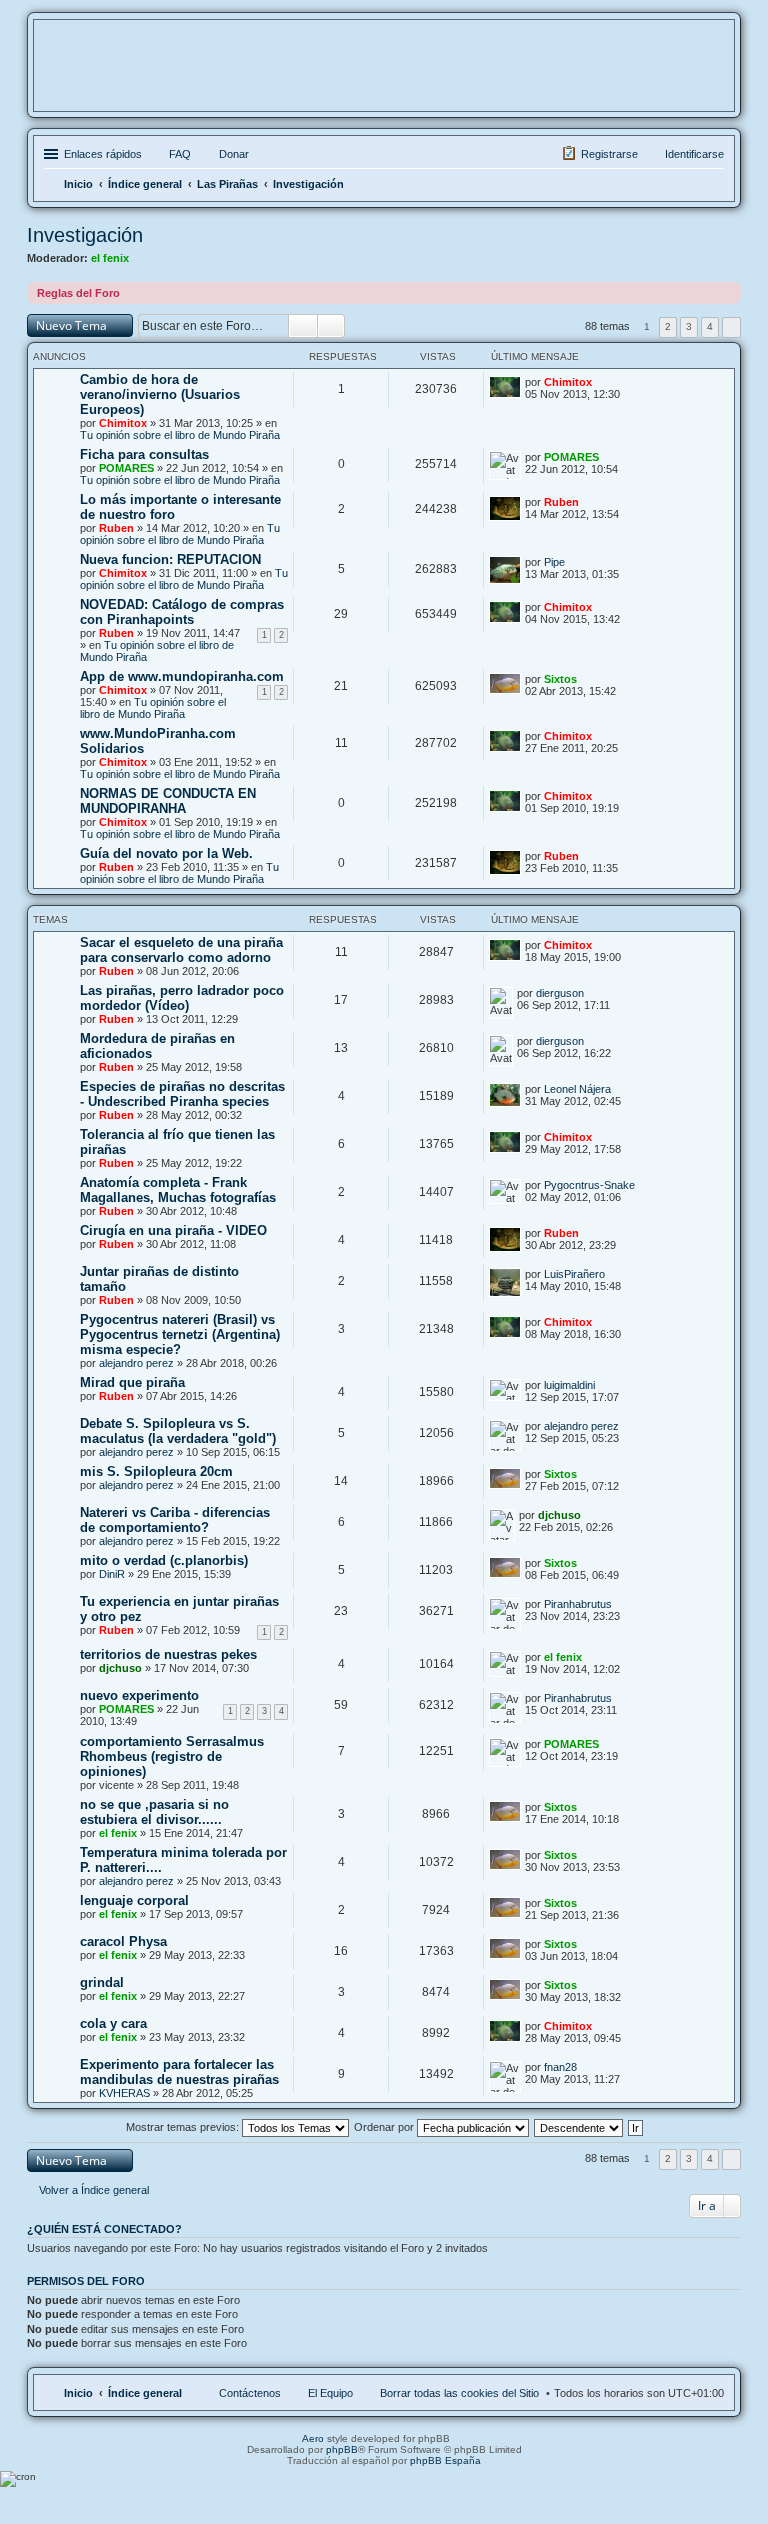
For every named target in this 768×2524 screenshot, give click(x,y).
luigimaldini (569, 1385)
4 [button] (710, 326)
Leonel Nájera (577, 1089)
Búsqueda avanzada (331, 326)
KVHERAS (124, 2093)
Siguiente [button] (731, 327)
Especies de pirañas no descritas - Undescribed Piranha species (182, 1094)
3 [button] (689, 326)
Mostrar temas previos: (184, 2127)
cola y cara (113, 2023)
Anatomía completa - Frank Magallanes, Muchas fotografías (178, 1190)
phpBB (342, 2449)
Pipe (554, 562)
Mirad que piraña (132, 1382)
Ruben (116, 528)
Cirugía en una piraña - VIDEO (173, 1230)
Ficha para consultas (144, 454)
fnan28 (560, 2067)
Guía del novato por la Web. (166, 853)
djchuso (559, 1515)
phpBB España (445, 2460)
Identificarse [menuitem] (694, 154)
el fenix (110, 258)
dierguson (560, 993)
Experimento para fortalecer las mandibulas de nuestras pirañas (179, 2072)
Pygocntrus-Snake (589, 1185)
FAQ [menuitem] (180, 154)
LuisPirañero (574, 1274)
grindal (102, 1982)
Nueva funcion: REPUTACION (170, 559)
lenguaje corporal (134, 1900)
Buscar (303, 326)
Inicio (78, 2393)
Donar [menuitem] (234, 154)
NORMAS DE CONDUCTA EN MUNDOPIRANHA (168, 801)
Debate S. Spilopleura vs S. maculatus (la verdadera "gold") (178, 1431)
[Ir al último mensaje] (604, 382)
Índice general (145, 2393)
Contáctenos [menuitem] (250, 2393)
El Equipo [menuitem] (330, 2393)
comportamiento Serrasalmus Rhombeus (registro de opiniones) (172, 1756)
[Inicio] (384, 78)
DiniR (112, 1574)
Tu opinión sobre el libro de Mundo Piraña (180, 435)
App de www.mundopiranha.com (182, 676)
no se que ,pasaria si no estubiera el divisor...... (154, 1812)
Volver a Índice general (94, 2190)
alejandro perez (136, 1363)
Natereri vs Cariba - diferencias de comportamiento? (175, 1520)
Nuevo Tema (71, 325)
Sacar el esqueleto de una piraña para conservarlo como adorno (181, 950)
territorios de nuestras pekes (168, 1654)
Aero (313, 2438)
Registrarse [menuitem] (609, 154)
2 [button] (668, 326)
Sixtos (560, 679)
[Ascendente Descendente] (579, 2127)
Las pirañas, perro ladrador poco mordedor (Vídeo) (182, 998)
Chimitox (123, 423)
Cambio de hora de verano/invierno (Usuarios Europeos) (160, 394)
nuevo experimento (139, 1695)
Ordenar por (385, 2127)
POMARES (126, 468)
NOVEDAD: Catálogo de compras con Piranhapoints (182, 612)
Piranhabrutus (578, 1604)
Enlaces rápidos (103, 154)
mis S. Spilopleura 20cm (156, 1471)
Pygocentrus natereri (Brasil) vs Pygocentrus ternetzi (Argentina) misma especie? (180, 1334)
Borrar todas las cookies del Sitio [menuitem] (459, 2393)
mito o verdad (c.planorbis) (164, 1560)
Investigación (85, 235)
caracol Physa (123, 1941)
